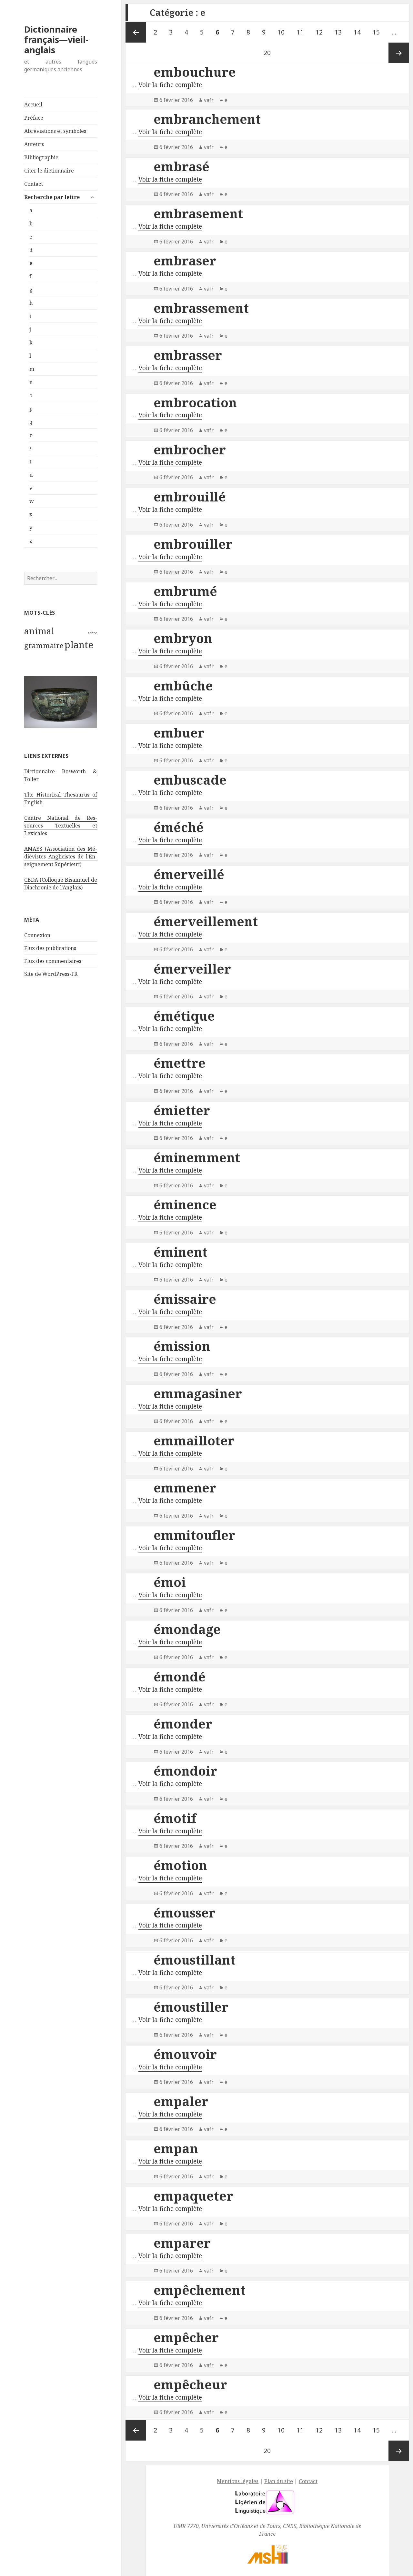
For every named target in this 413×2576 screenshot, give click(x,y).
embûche (183, 685)
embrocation (195, 402)
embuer (179, 733)
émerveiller (192, 969)
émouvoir (185, 2054)
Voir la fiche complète (170, 85)
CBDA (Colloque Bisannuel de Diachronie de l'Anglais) (61, 884)
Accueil (33, 104)
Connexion (37, 935)
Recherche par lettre (52, 197)
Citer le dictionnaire (49, 171)
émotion (180, 1865)
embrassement (201, 308)
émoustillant (195, 1960)
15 (379, 32)
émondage (187, 1629)
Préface (34, 118)
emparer (182, 2243)
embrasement (198, 213)
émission (182, 1346)
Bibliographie (41, 157)
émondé (180, 1676)
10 (283, 32)
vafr (209, 100)
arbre (92, 633)
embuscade (190, 780)
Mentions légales (238, 2481)
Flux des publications (50, 948)
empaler (181, 2101)
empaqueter (193, 2196)
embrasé (181, 166)
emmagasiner (198, 1393)
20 (270, 53)
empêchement (200, 2290)
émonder (183, 1724)
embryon (183, 638)
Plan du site (279, 2481)
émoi (170, 1582)
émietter (182, 1110)
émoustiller (191, 2007)
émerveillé (189, 874)
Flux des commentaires (53, 961)
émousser (185, 1912)
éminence (185, 1204)
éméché (179, 827)
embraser (185, 260)
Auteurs (34, 144)
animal (39, 631)
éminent (181, 1252)
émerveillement (206, 921)
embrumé (185, 591)
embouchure (195, 72)
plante (79, 645)
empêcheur (190, 2384)
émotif (175, 1818)
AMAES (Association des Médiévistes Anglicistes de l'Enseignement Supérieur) (61, 857)
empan (176, 2148)
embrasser (188, 355)
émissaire (185, 1299)
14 (360, 32)
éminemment (197, 1157)
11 (302, 32)
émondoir (185, 1771)
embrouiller (193, 544)
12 (322, 32)
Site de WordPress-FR (51, 974)
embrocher (190, 449)
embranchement (207, 119)
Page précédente (136, 32)
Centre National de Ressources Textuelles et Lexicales (61, 826)
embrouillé (190, 496)
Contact (34, 184)
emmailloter (194, 1440)
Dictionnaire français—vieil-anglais (56, 40)
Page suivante (399, 53)
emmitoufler (194, 1535)
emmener (185, 1487)
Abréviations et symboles (55, 131)
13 (341, 32)
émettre (180, 1063)
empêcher (186, 2337)
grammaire (44, 645)
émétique (184, 1016)
